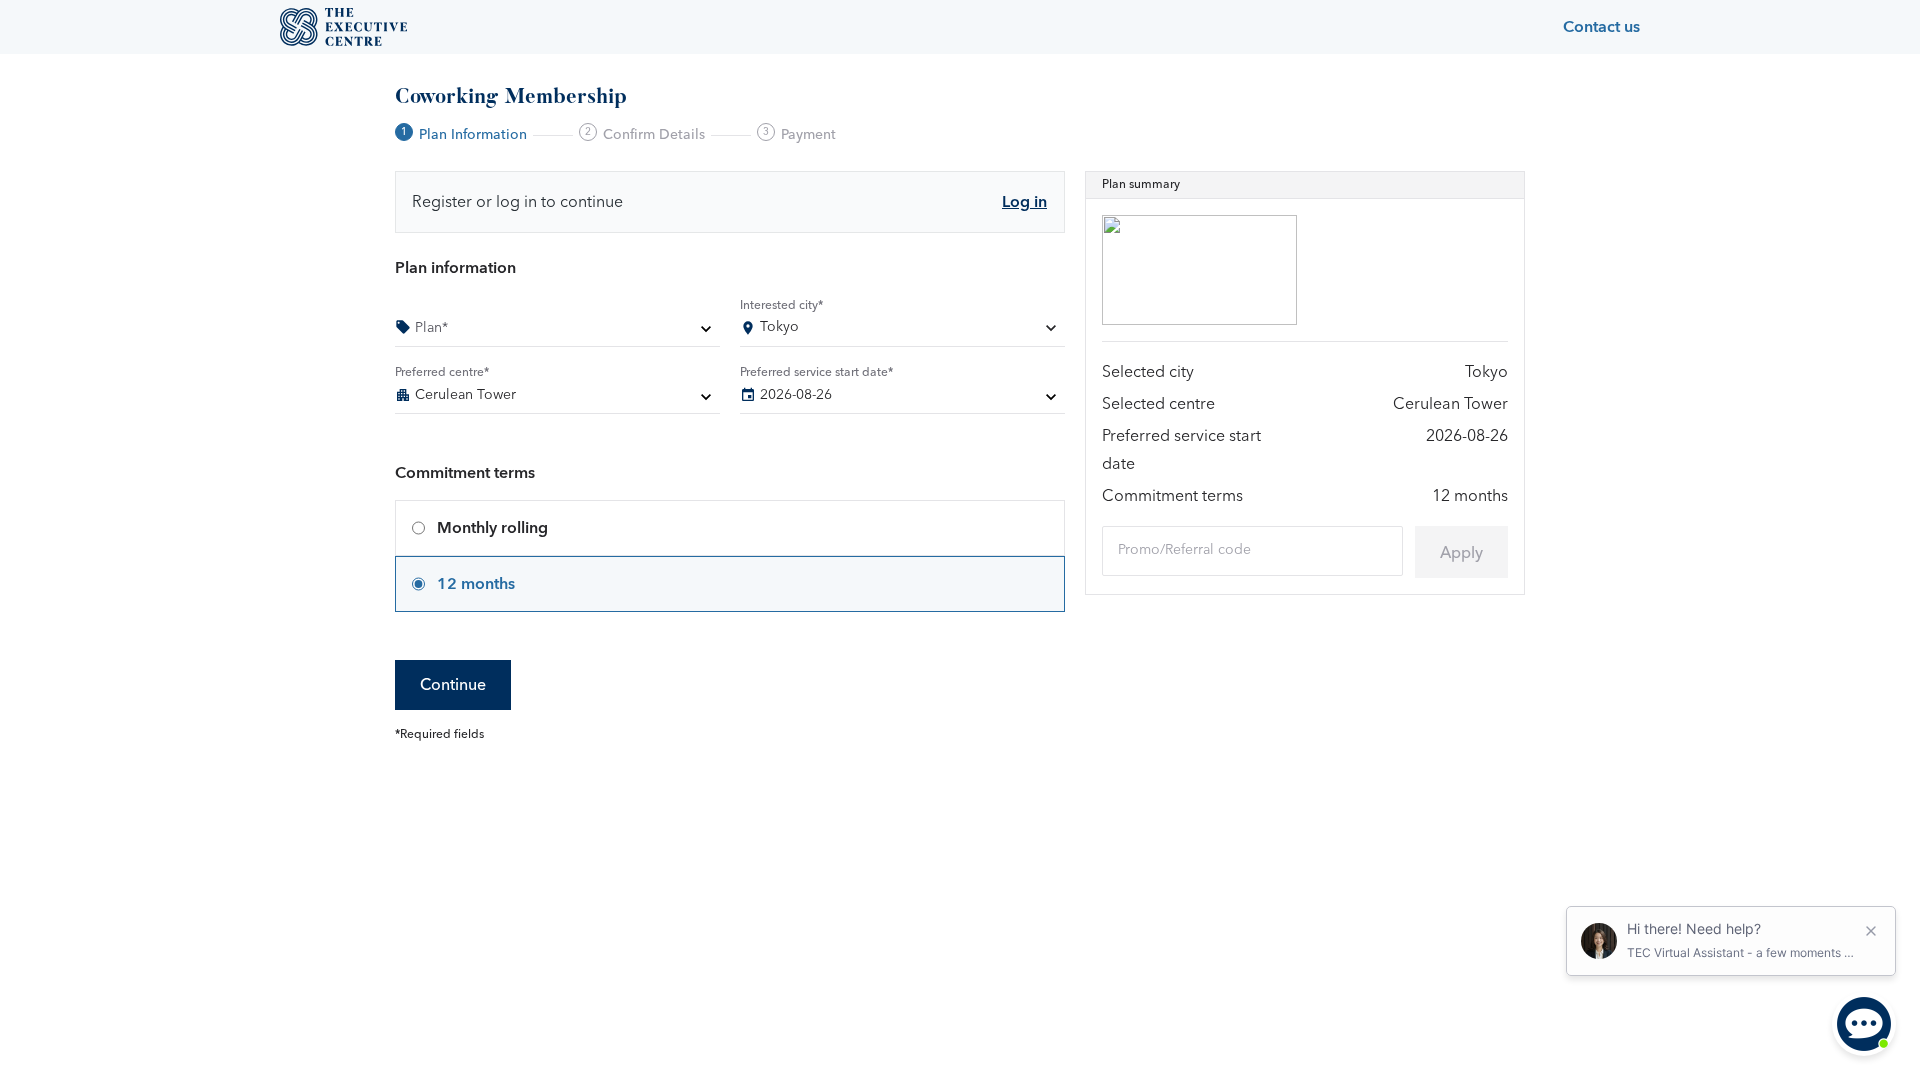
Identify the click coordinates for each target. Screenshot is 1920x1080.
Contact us (1601, 27)
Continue (453, 685)
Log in (1024, 202)
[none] (557, 331)
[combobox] (902, 331)
